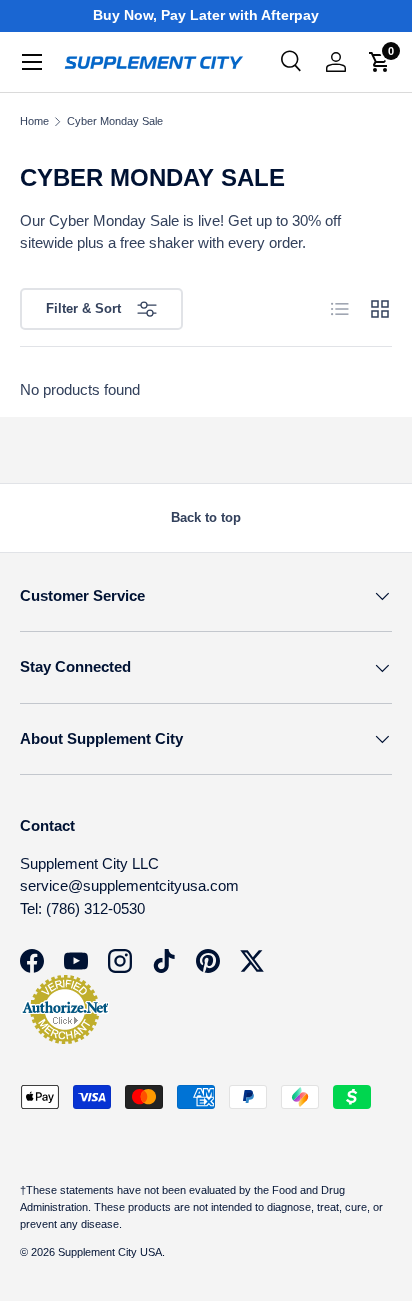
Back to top (206, 517)
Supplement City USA (110, 1252)
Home (34, 121)
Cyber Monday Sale (115, 121)
